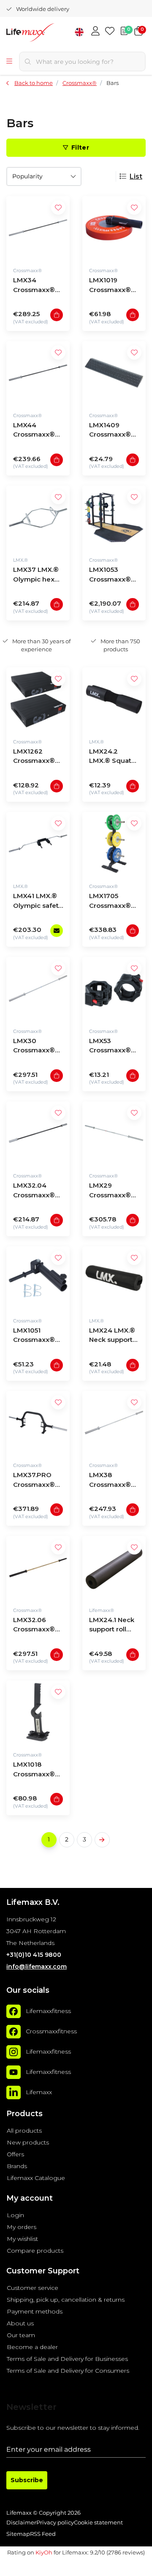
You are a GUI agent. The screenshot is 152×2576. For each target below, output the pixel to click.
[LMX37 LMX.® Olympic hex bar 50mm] (38, 517)
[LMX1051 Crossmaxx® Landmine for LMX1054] (38, 1278)
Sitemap (18, 2534)
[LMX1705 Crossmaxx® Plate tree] (114, 844)
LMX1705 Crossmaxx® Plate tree (110, 902)
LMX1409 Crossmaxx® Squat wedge (111, 431)
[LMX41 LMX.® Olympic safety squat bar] (38, 844)
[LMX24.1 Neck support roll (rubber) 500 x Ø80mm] (114, 1568)
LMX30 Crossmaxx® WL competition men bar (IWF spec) (35, 1047)
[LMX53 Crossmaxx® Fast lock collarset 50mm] (114, 989)
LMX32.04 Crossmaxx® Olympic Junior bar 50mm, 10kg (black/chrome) (38, 1191)
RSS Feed (43, 2534)
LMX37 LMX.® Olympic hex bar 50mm (36, 575)
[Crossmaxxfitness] (14, 2032)
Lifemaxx (39, 2092)
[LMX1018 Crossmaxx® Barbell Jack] (38, 1712)
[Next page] (102, 1840)
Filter (80, 148)
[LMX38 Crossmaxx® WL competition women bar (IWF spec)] (114, 1423)
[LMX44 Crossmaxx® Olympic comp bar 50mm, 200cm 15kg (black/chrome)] (38, 373)
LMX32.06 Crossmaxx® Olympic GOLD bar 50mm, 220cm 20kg (37, 1626)
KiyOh (44, 2552)
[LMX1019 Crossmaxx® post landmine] (114, 228)
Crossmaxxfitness (51, 2031)
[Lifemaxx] (14, 2092)
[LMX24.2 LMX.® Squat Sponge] (114, 699)
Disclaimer (21, 2523)
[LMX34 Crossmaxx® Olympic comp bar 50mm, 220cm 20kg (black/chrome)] (38, 228)
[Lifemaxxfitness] (14, 2011)
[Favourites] (110, 32)
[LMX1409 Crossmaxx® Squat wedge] (114, 373)
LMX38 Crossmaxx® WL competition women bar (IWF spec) (110, 1481)
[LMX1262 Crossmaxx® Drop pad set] (38, 699)
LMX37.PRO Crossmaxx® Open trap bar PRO (35, 1481)
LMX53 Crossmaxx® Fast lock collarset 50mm (110, 1047)
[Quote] (124, 32)
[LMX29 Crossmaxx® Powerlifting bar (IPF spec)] (114, 1133)
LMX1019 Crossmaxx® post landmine (113, 286)
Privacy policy (55, 2523)
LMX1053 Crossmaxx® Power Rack (110, 575)
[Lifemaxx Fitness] (44, 34)
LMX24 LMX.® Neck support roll (112, 1336)
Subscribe (27, 2480)
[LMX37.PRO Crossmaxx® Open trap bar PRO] (38, 1423)
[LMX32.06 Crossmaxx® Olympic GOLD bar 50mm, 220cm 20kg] (38, 1568)
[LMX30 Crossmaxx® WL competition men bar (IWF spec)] (38, 989)
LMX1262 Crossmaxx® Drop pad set (34, 757)
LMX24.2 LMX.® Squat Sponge (110, 757)
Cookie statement (98, 2523)
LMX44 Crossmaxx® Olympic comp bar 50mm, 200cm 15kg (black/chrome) (38, 431)
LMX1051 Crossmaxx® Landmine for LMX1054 (35, 1336)
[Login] (95, 32)
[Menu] (9, 62)
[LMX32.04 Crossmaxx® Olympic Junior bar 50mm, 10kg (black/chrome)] (38, 1133)
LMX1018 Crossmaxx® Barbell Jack (34, 1770)
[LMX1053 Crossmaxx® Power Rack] (114, 517)
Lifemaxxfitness (48, 2011)
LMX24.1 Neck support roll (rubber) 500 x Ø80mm (112, 1626)
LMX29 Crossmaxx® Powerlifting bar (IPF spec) (111, 1191)
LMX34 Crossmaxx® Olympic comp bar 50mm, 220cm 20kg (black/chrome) (38, 286)
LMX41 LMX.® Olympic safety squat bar (38, 902)
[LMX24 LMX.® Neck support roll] (114, 1278)
